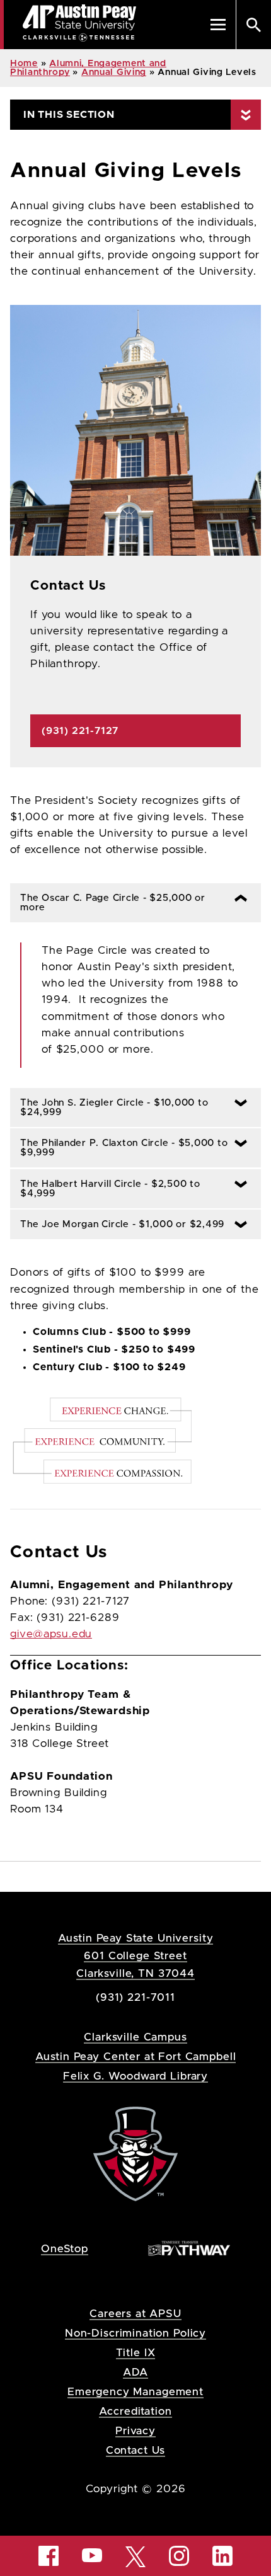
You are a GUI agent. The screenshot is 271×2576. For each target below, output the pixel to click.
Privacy (135, 2431)
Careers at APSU (135, 2314)
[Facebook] (49, 2556)
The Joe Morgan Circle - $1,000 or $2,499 (120, 1224)
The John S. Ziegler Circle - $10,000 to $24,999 (109, 1108)
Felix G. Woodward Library (135, 2076)
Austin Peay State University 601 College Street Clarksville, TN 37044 (136, 1956)
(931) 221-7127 (80, 731)
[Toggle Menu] (218, 25)
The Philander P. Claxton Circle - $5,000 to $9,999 (119, 1148)
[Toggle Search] (253, 25)
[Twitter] (135, 2556)
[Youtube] (92, 2555)
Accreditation (135, 2411)
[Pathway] (189, 2248)
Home (24, 64)
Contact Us (136, 2450)
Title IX (136, 2353)
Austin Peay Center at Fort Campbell (136, 2057)
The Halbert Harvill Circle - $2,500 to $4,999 (105, 1189)
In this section (69, 115)
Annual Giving (114, 72)
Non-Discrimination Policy (135, 2333)
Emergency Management (135, 2392)
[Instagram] (179, 2556)
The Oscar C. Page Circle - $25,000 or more (108, 903)
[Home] (135, 2154)
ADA (136, 2372)
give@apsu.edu (51, 1634)
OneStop (65, 2249)
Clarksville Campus (135, 2037)
